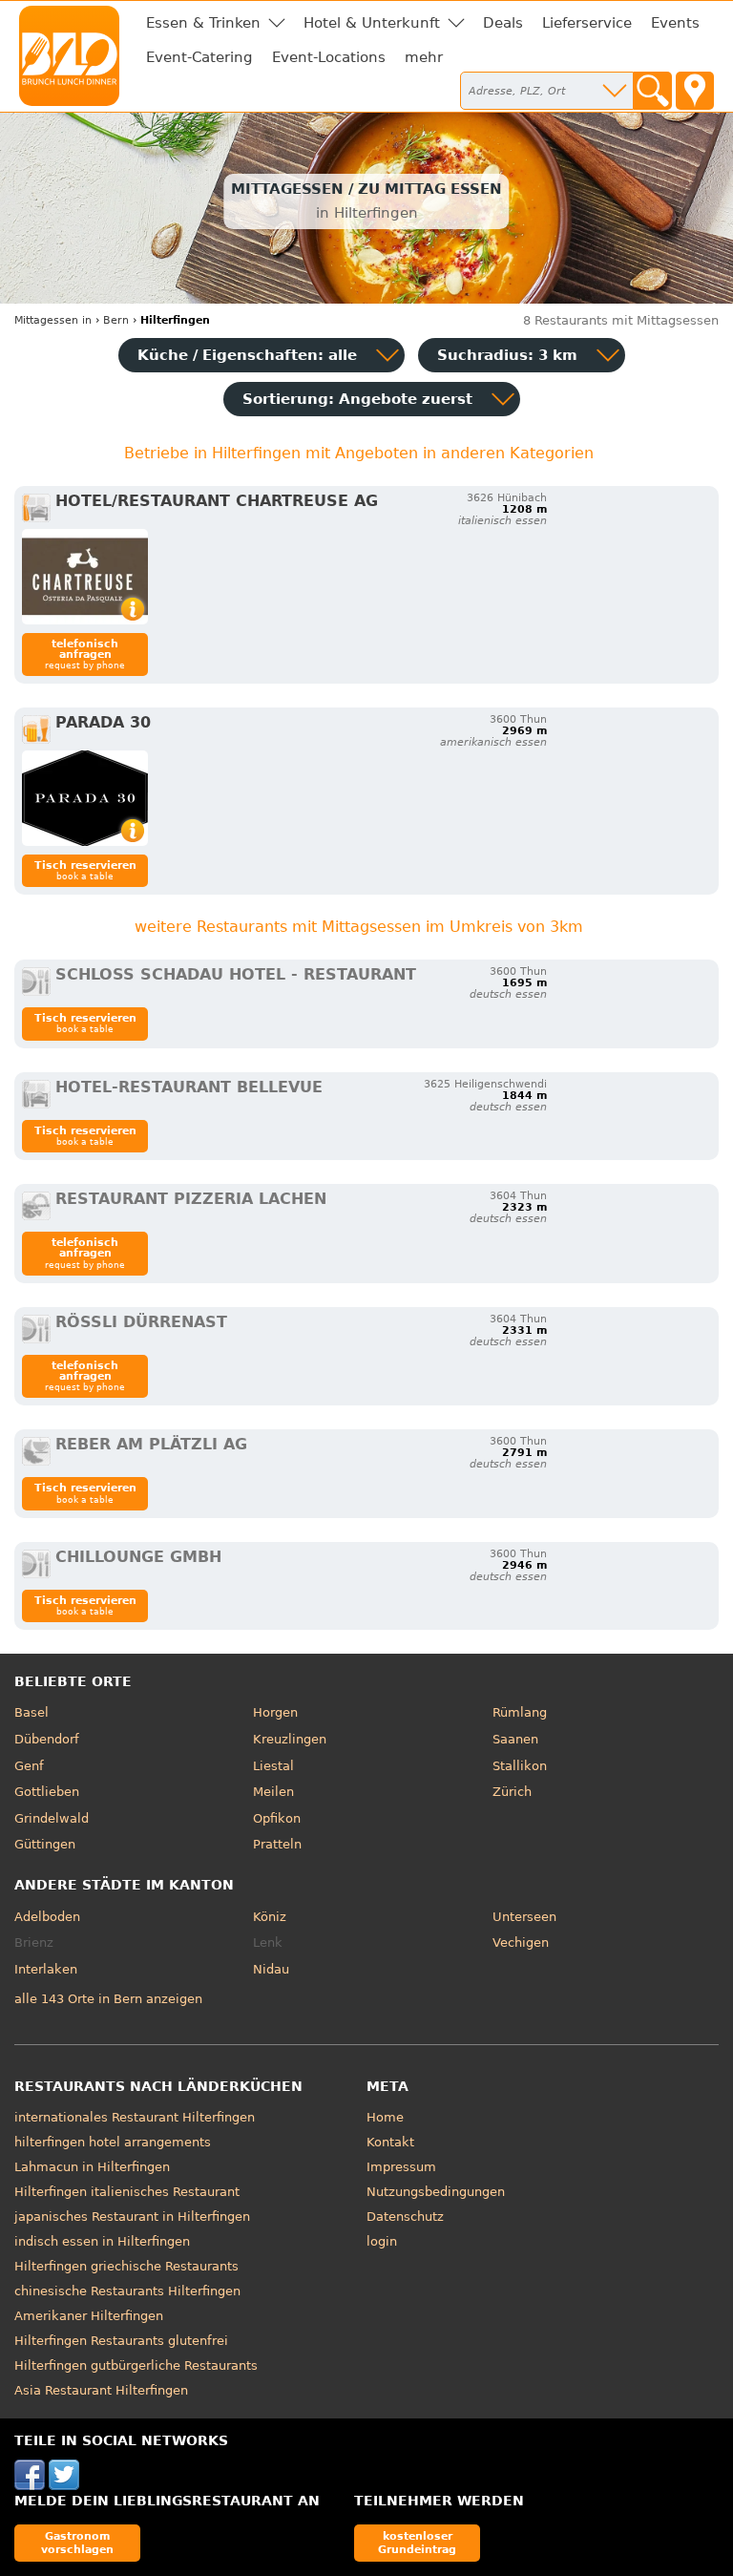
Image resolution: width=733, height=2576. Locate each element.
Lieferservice (587, 23)
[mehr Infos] (85, 577)
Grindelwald (52, 1818)
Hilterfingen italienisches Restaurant (127, 2192)
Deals (503, 23)
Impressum (401, 2167)
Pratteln (277, 1844)
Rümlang (520, 1712)
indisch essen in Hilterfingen (102, 2241)
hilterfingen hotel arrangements (113, 2142)
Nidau (271, 1969)
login (382, 2241)
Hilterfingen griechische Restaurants (126, 2266)
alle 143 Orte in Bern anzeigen (108, 1999)
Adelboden (47, 1917)
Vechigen (521, 1943)
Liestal (273, 1766)
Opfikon (277, 1818)
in (53, 320)
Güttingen (45, 1844)
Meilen (273, 1792)
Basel (31, 1712)
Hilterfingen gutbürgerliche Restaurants (136, 2365)
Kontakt (390, 2142)
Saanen (515, 1739)
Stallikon (520, 1766)
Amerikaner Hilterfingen (89, 2316)
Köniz (270, 1917)
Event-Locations (329, 57)
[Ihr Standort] (695, 91)
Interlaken (46, 1969)
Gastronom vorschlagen (77, 2542)
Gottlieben (47, 1792)
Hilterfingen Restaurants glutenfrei (121, 2341)
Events (675, 23)
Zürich (512, 1792)
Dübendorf (47, 1739)
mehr (424, 57)
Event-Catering (199, 57)
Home (385, 2117)
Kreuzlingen (290, 1739)
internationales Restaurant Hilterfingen (135, 2117)
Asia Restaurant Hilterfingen (101, 2390)
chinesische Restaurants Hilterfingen (127, 2291)
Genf (29, 1766)
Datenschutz (405, 2217)
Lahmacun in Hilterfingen (92, 2167)
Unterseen (524, 1917)
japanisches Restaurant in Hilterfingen (132, 2217)
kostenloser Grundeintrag (417, 2542)
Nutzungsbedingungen (436, 2192)
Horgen (275, 1712)
